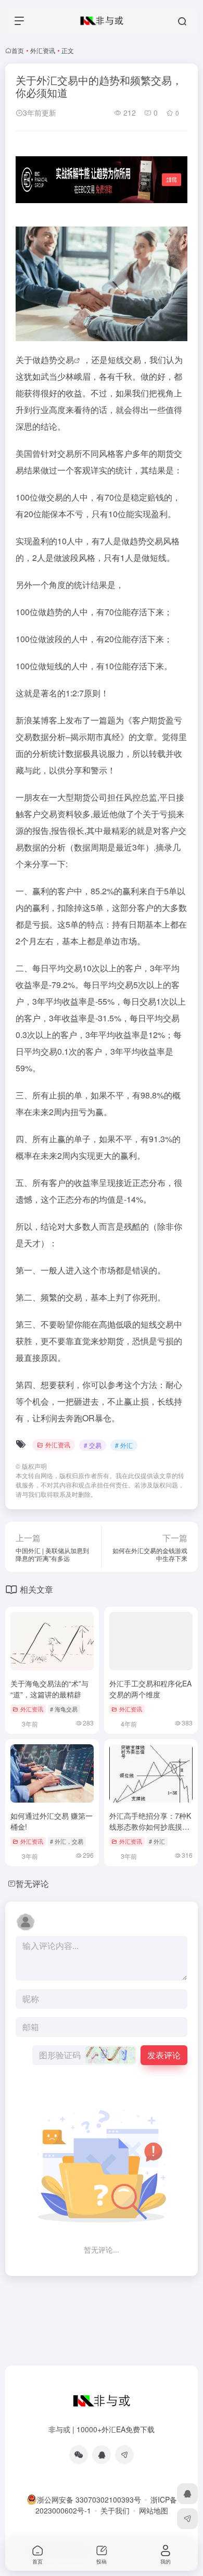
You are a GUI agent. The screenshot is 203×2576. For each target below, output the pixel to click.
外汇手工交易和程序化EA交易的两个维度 (150, 1689)
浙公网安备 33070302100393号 (89, 2499)
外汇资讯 (43, 50)
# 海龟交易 (64, 1709)
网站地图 (154, 2510)
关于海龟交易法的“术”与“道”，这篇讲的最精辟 (49, 1689)
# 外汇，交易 (67, 1841)
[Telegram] (124, 2455)
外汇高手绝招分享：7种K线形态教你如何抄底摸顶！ (150, 1827)
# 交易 (93, 1445)
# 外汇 (124, 1445)
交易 (66, 360)
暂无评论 (32, 1884)
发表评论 (164, 2055)
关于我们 (115, 2510)
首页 (18, 50)
